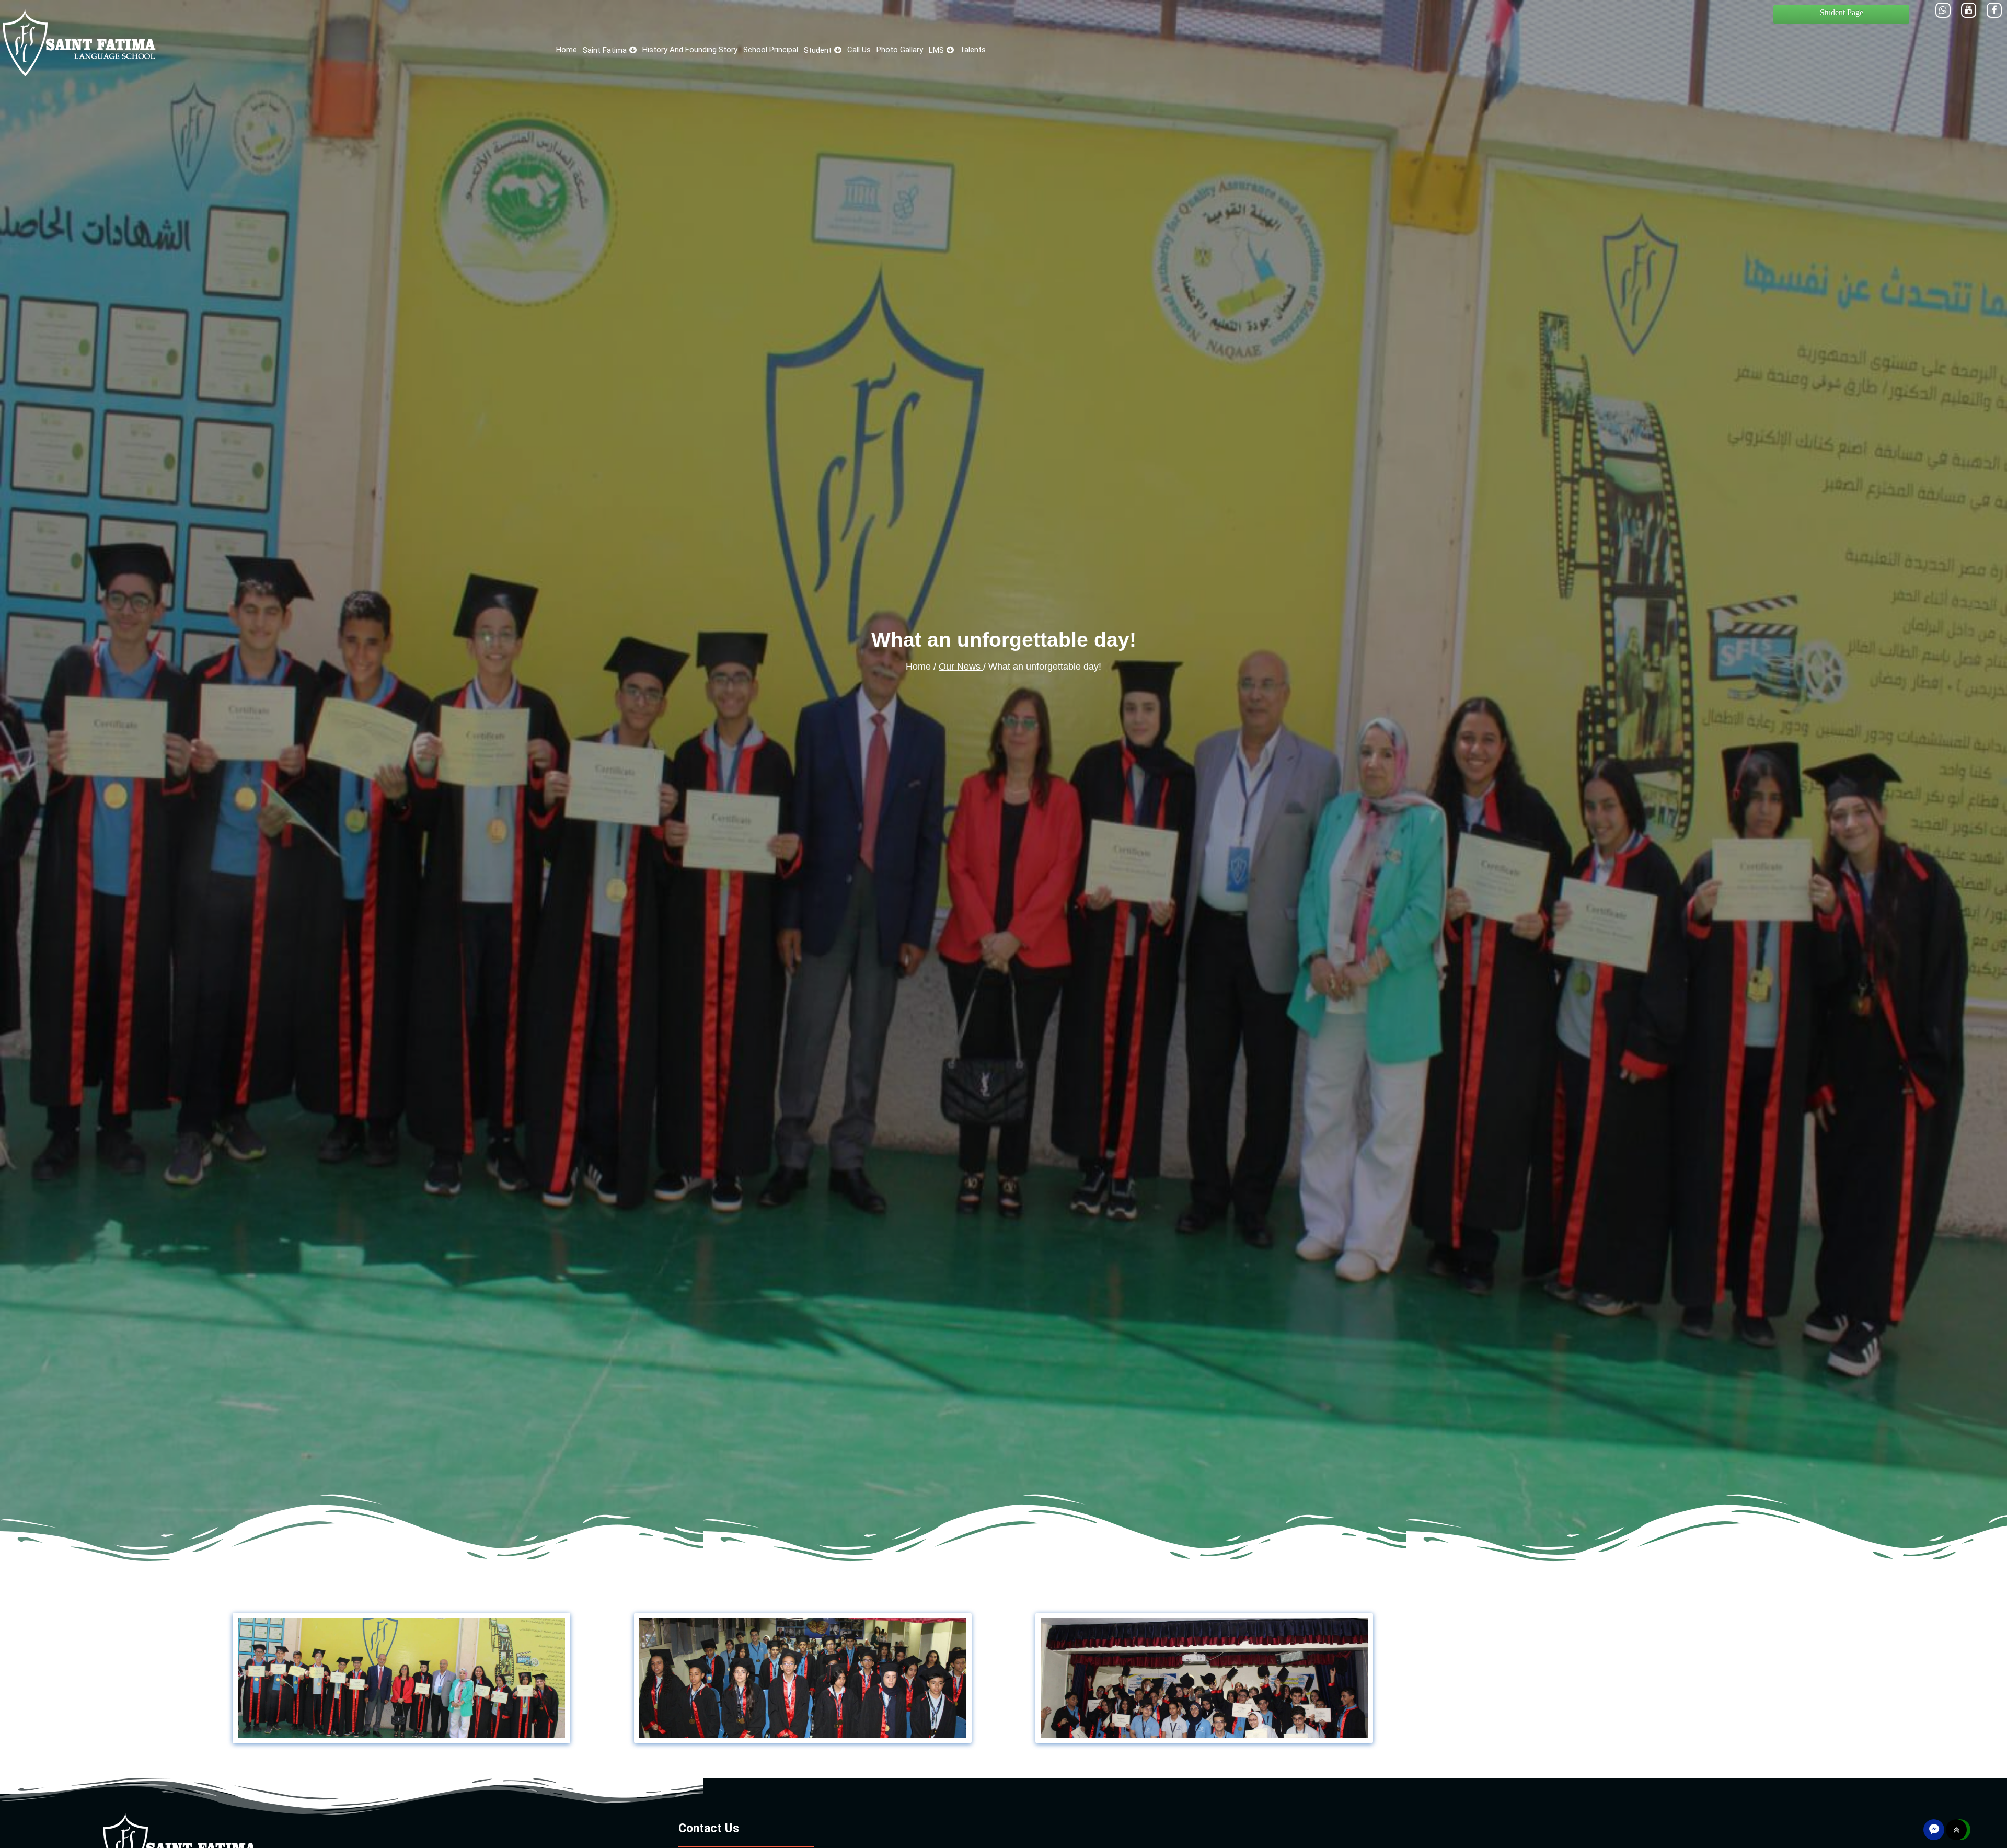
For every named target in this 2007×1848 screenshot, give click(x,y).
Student (818, 50)
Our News (961, 667)
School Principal (771, 50)
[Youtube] (1969, 10)
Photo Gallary (900, 50)
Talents (973, 50)
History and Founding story (690, 50)
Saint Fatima (605, 50)
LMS (936, 50)
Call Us (859, 50)
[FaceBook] (1994, 10)
